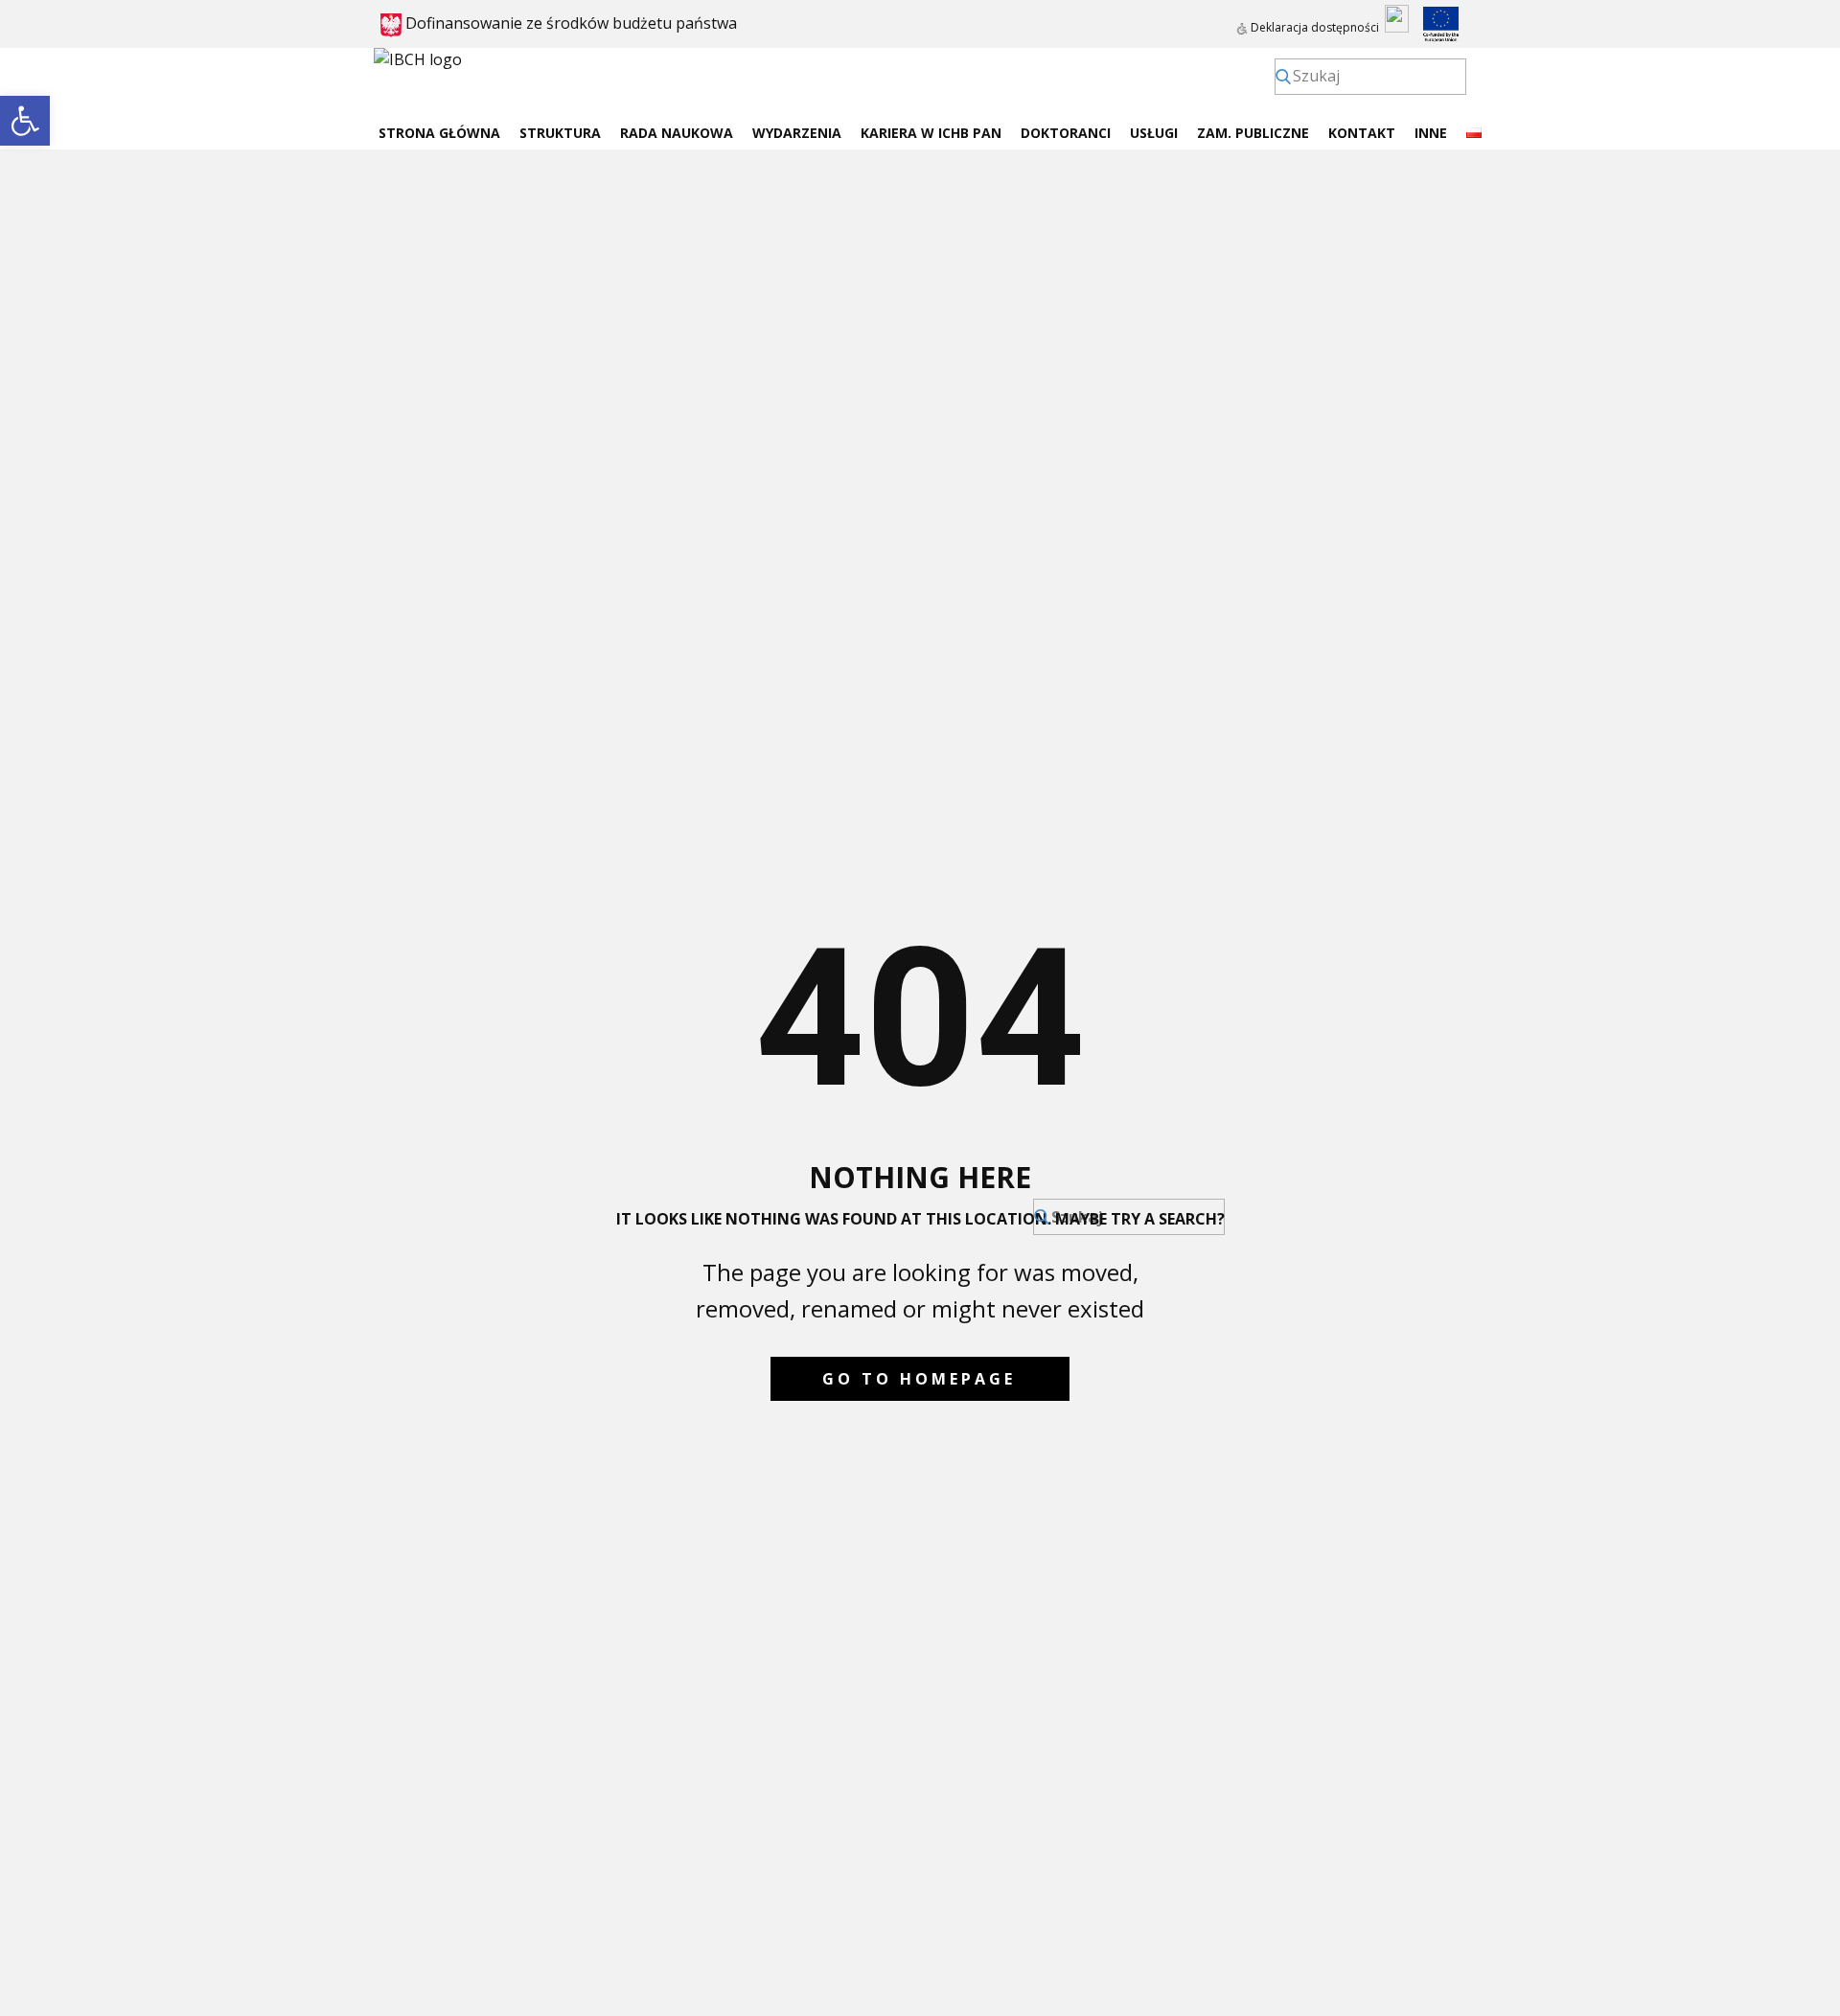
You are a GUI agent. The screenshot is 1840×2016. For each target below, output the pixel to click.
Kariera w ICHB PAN (931, 133)
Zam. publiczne (1253, 133)
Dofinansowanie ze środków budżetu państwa (569, 23)
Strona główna (439, 133)
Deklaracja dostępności (1313, 27)
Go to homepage (919, 1379)
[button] (25, 121)
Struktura (560, 133)
